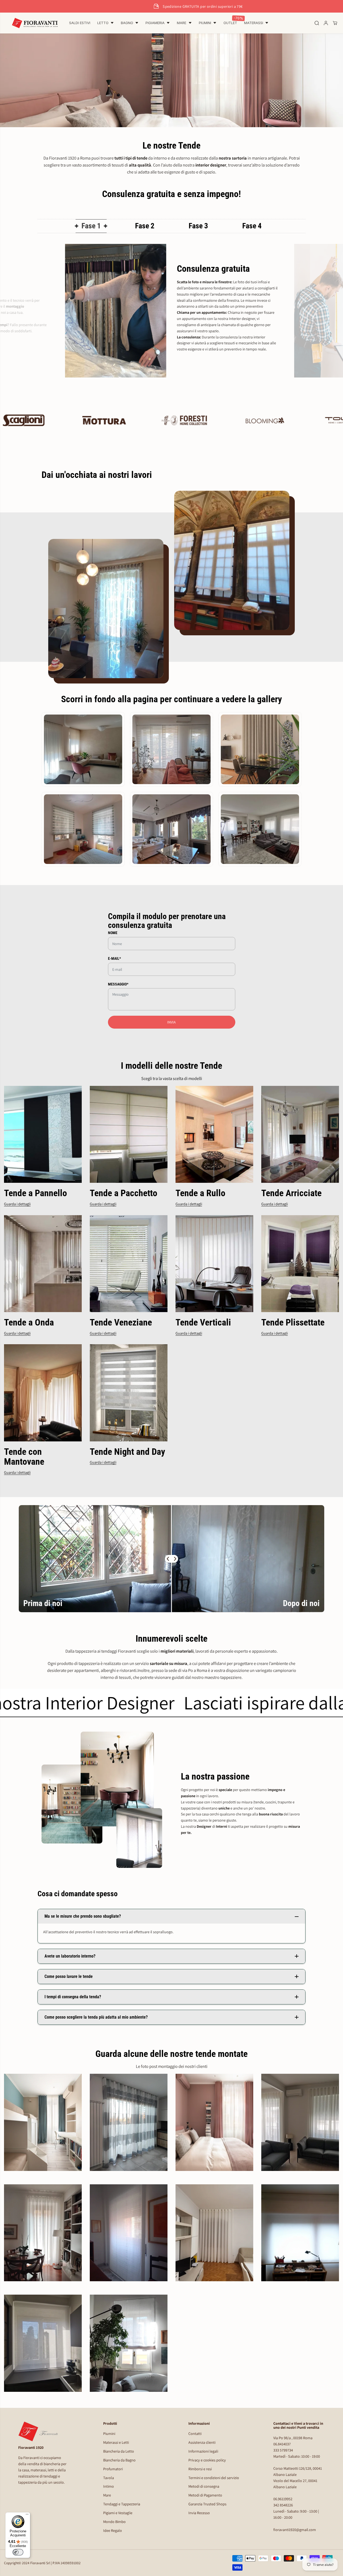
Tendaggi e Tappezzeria (122, 2504)
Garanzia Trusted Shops (207, 2504)
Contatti (195, 2433)
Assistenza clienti (202, 2442)
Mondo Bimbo (114, 2522)
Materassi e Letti (116, 2442)
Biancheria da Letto (119, 2451)
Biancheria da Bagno (119, 2460)
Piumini (109, 2433)
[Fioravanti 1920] (35, 23)
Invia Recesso (199, 2513)
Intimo (109, 2486)
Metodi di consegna (204, 2486)
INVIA (171, 1022)
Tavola (109, 2478)
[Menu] (27, 2515)
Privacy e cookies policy (207, 2460)
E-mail (114, 958)
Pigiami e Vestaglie (118, 2513)
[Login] (326, 23)
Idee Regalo (113, 2530)
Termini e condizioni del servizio (214, 2478)
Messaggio (118, 984)
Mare (107, 2495)
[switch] (18, 2552)
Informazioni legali (203, 2451)
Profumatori (113, 2469)
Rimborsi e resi (200, 2469)
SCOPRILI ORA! (222, 6)
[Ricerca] (317, 23)
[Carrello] (335, 23)
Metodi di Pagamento (205, 2495)
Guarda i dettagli (17, 1204)
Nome (113, 933)
